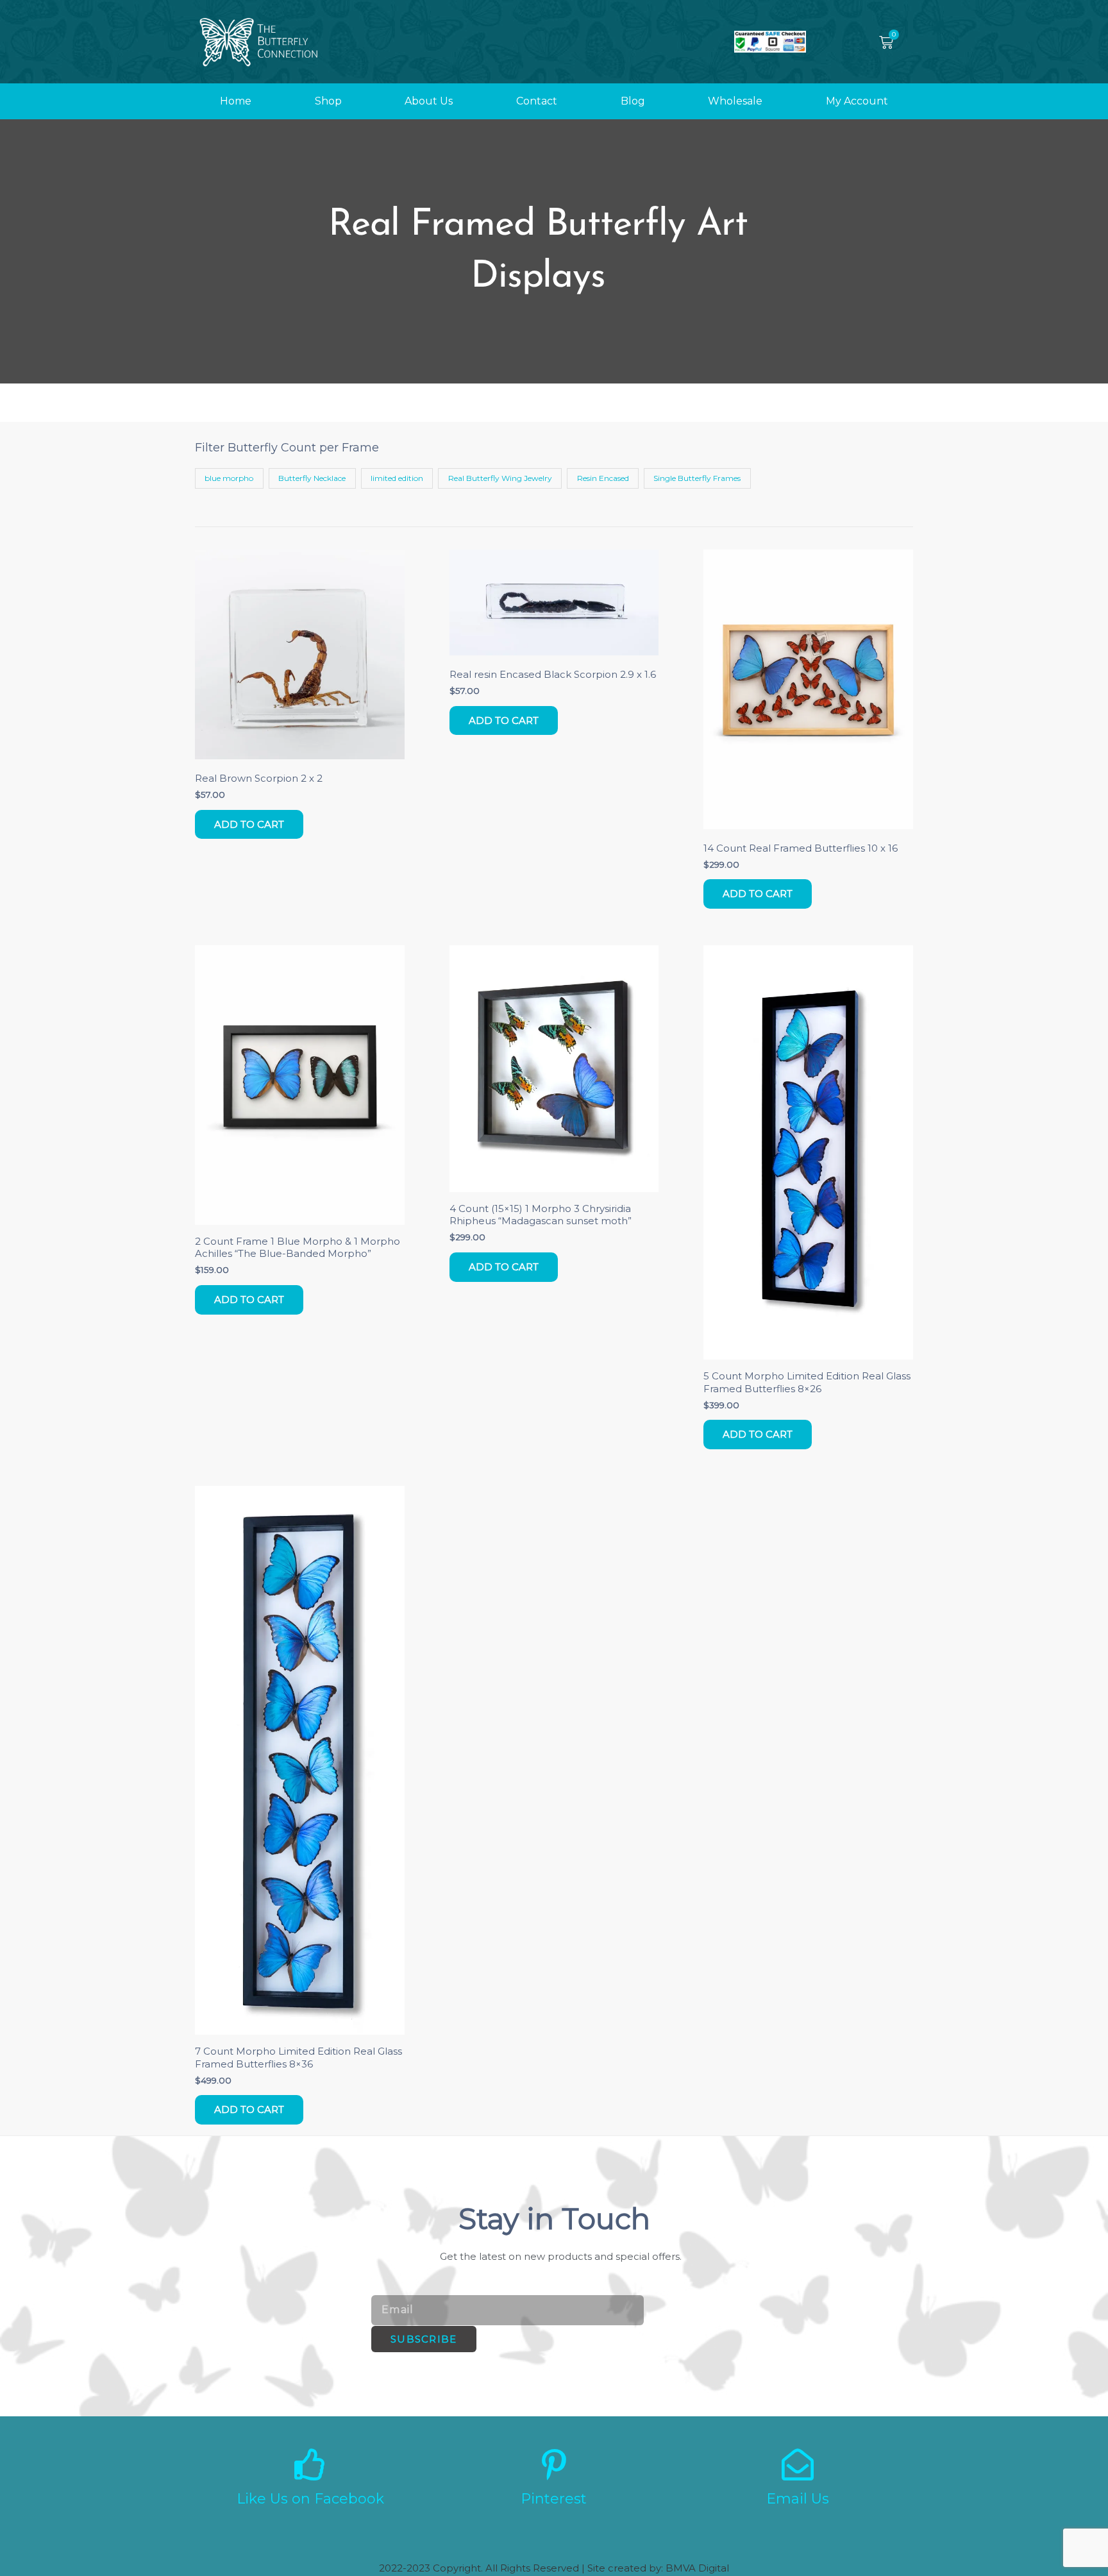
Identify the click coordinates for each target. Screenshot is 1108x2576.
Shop (328, 101)
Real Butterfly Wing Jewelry (500, 478)
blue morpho (229, 478)
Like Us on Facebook (310, 2499)
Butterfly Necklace (312, 478)
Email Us (798, 2499)
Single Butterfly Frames (697, 478)
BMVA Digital (697, 2568)
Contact (537, 101)
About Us (429, 101)
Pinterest (554, 2499)
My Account (857, 101)
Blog (633, 101)
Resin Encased (603, 478)
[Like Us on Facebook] (310, 2464)
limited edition (397, 478)
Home (236, 101)
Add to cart (249, 824)
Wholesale (735, 101)
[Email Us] (798, 2464)
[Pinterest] (554, 2464)
